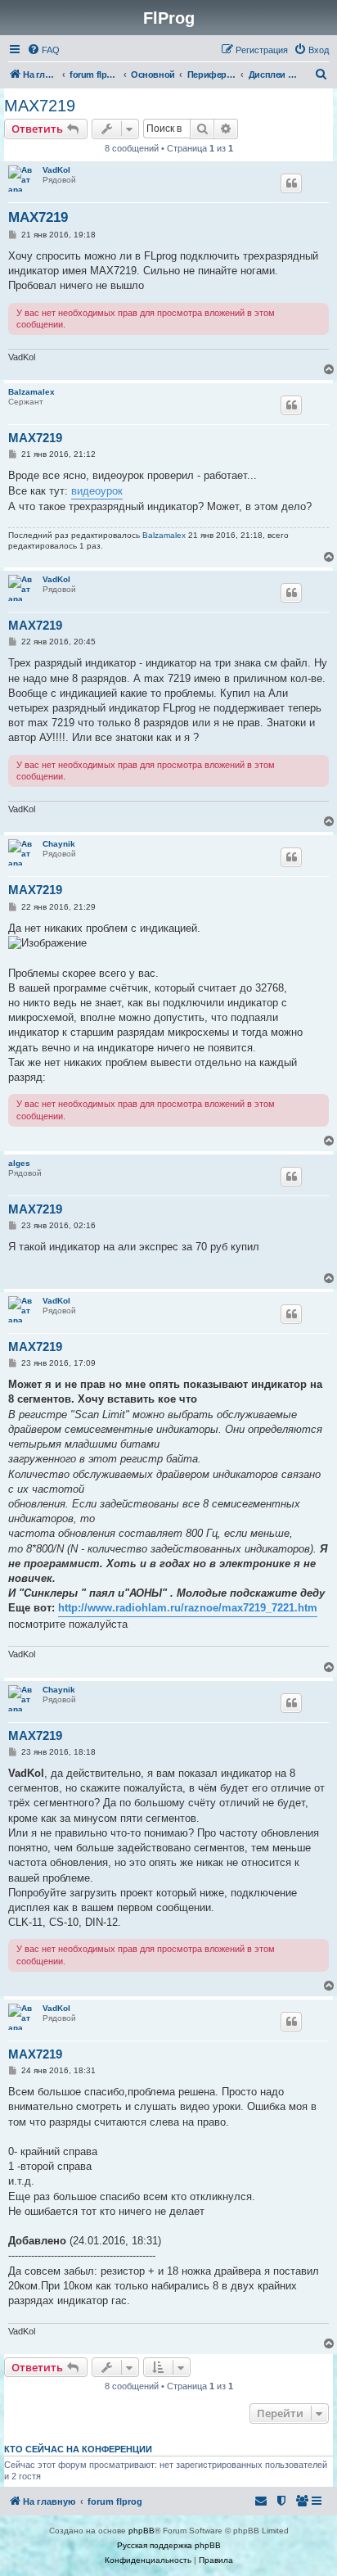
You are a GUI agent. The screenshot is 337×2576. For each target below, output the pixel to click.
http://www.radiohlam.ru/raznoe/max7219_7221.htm (188, 1608)
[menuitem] (43, 50)
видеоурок (97, 491)
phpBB (142, 2531)
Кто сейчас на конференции (78, 2449)
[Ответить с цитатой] (291, 183)
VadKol (56, 170)
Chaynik (59, 844)
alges (19, 1163)
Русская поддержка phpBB (169, 2545)
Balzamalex (31, 392)
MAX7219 (40, 106)
